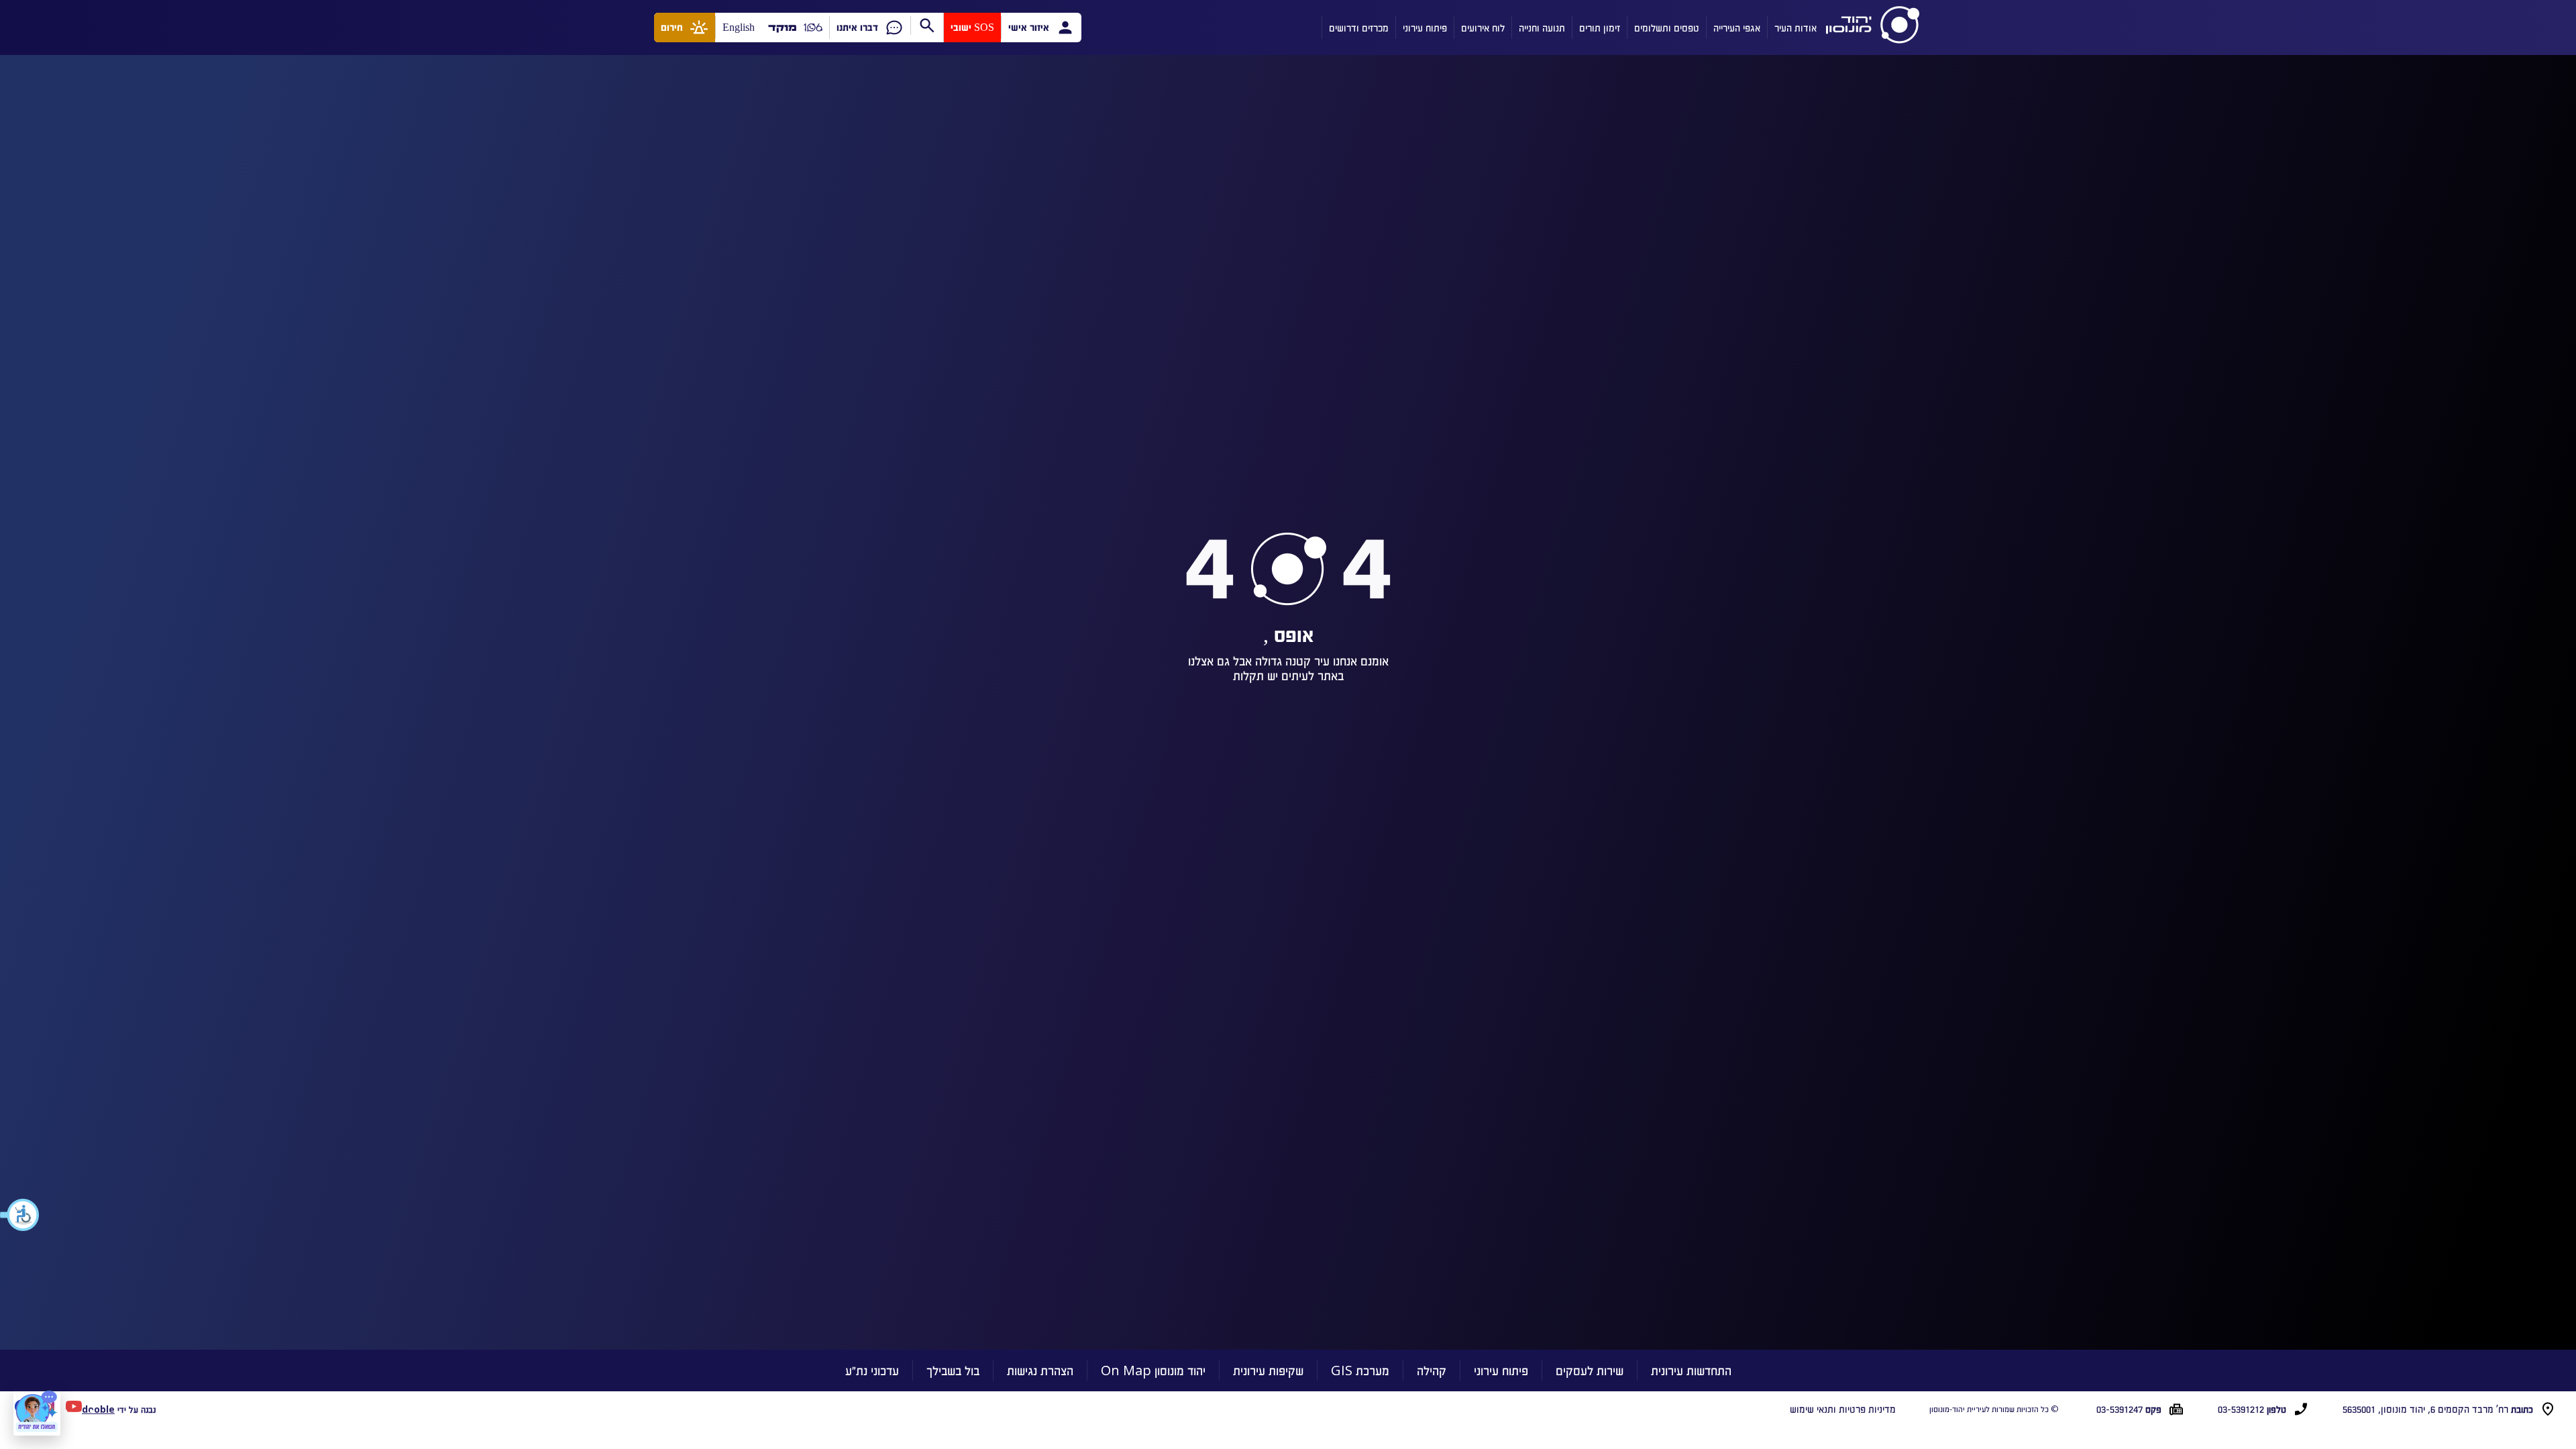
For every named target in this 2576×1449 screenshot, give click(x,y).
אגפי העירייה (1737, 28)
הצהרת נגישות (1040, 1370)
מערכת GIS (1360, 1370)
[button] (20, 1215)
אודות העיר (1795, 28)
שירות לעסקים (1590, 1370)
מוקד (783, 27)
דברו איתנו (857, 27)
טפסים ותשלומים (1667, 28)
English (739, 27)
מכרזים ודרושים (1359, 28)
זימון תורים (1600, 28)
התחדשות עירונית (1691, 1370)
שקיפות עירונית (1268, 1370)
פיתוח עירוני (1425, 28)
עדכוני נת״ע (872, 1370)
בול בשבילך (953, 1370)
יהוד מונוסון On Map (1153, 1370)
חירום (672, 27)
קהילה (1432, 1370)
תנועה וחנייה (1542, 28)
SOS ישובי (972, 27)
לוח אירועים (1483, 28)
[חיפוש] (927, 25)
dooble (98, 1409)
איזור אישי (1029, 27)
